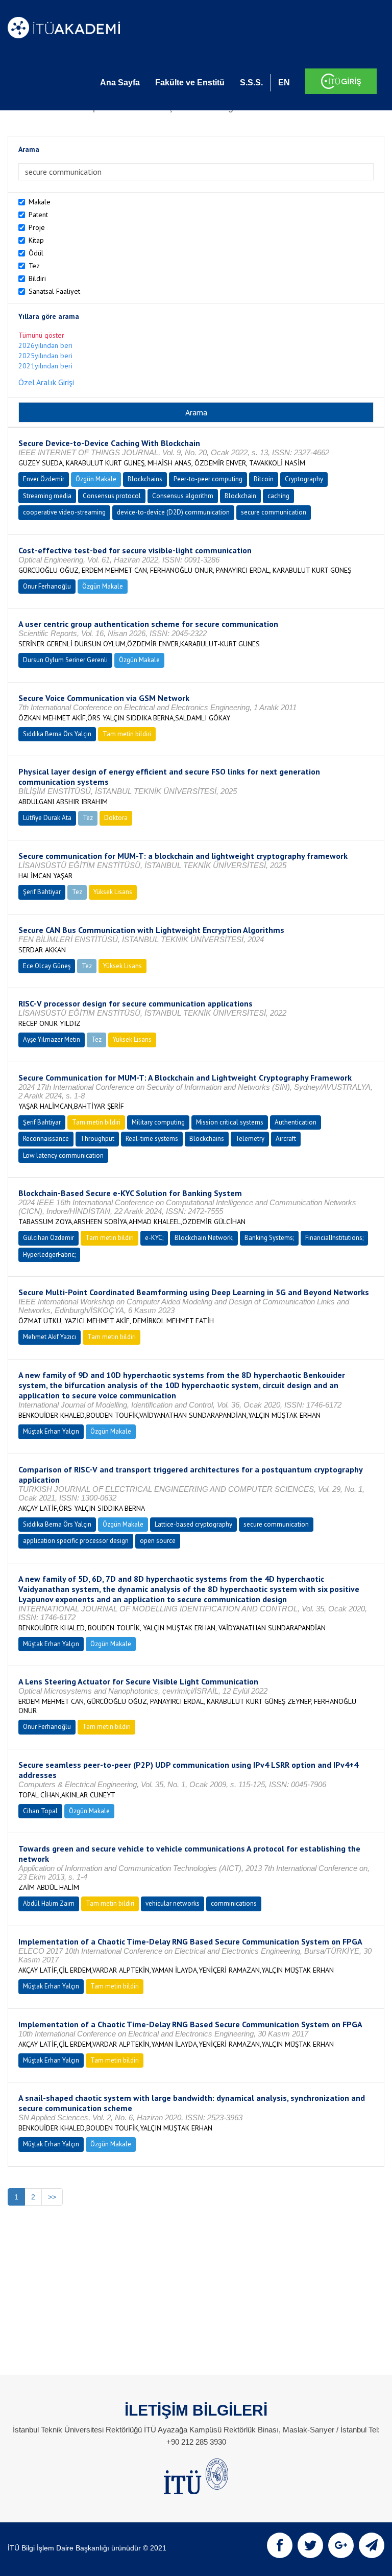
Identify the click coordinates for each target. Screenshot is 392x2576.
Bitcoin (264, 479)
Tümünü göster (41, 335)
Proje (37, 227)
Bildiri (37, 278)
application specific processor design (76, 1541)
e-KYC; (154, 1238)
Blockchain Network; (204, 1238)
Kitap (36, 240)
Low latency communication (63, 1155)
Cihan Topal (40, 1811)
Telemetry (250, 1139)
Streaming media (47, 496)
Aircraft (286, 1139)
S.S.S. (251, 83)
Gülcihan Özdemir (48, 1238)
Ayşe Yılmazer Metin (52, 1039)
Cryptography (304, 479)
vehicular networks (173, 1903)
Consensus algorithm (183, 496)
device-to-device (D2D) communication (173, 512)
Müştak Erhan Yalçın (51, 1431)
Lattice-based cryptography (193, 1524)
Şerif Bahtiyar (42, 892)
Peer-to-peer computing (208, 479)
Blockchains (145, 479)
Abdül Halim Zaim (49, 1903)
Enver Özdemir (44, 479)
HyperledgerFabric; (49, 1255)
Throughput (97, 1139)
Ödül (36, 253)
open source (158, 1541)
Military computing (158, 1122)
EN (284, 83)
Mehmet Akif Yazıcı (50, 1337)
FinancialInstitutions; (334, 1238)
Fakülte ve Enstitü (190, 83)
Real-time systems (152, 1139)
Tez (34, 266)
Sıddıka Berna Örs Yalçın (57, 734)
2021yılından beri (45, 366)
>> (52, 2197)
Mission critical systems (230, 1122)
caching (278, 496)
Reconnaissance (46, 1139)
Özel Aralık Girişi (46, 382)
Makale (40, 202)
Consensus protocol (112, 496)
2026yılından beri (45, 345)
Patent (38, 215)
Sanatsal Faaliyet (54, 291)
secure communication (274, 512)
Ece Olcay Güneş (47, 966)
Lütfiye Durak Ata (47, 818)
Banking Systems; (269, 1238)
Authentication (296, 1122)
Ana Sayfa (120, 83)
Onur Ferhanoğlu (47, 586)
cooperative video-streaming (64, 512)
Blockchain (240, 496)
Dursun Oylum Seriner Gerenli (65, 660)
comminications (234, 1903)
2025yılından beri (45, 356)
